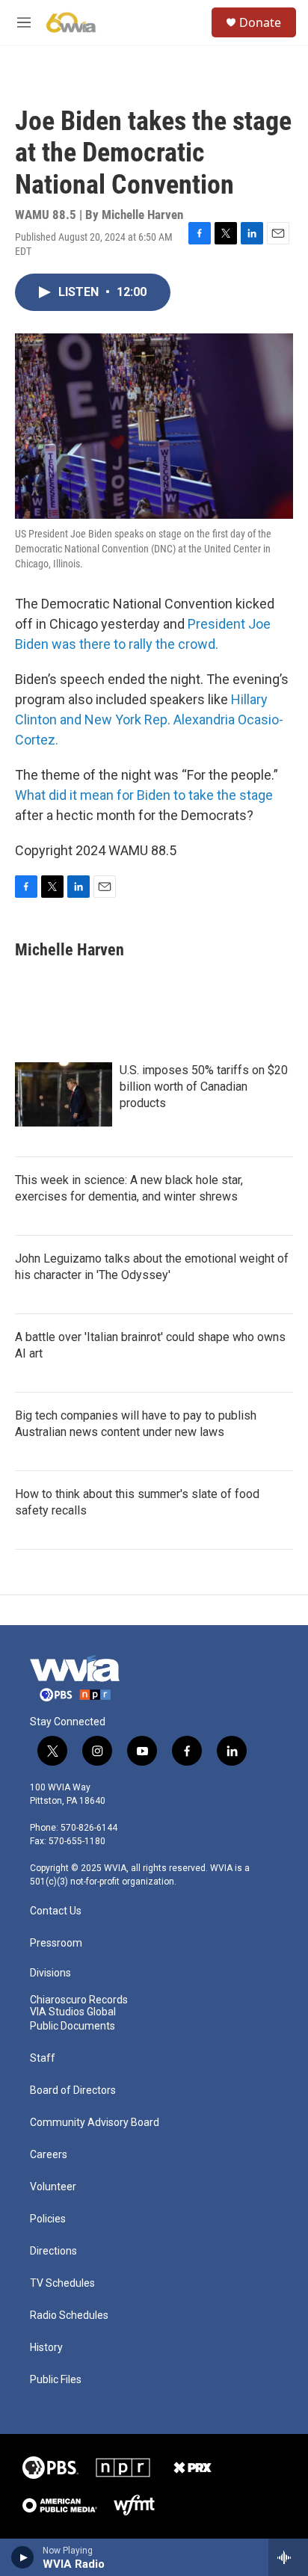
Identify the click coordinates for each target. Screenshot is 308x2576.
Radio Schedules (69, 2315)
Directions (53, 2251)
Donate (260, 22)
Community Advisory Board (95, 2123)
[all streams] (288, 2557)
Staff (43, 2058)
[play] (23, 2557)
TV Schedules (62, 2283)
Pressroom (56, 1943)
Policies (48, 2219)
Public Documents (73, 2026)
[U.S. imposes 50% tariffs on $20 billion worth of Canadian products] (64, 1094)
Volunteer (53, 2187)
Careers (49, 2155)
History (46, 2348)
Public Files (56, 2380)
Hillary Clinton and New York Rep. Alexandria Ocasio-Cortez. (149, 720)
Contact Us (56, 1911)
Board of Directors (73, 2090)
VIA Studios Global (73, 2012)
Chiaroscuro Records (79, 2000)
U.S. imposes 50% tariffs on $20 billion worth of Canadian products (204, 1087)
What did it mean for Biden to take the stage (144, 795)
